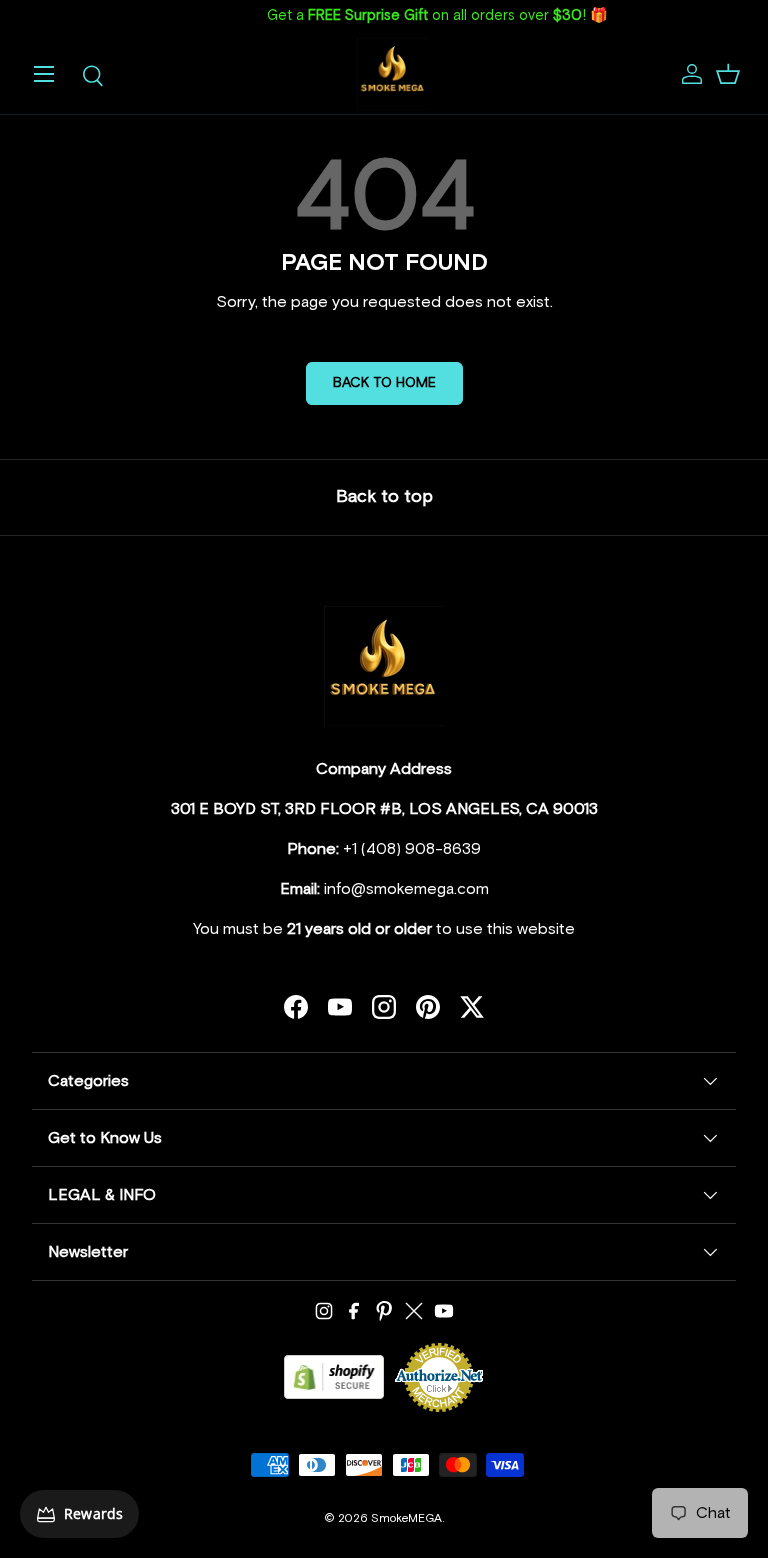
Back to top (384, 497)
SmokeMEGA (406, 1519)
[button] (728, 74)
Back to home (384, 383)
